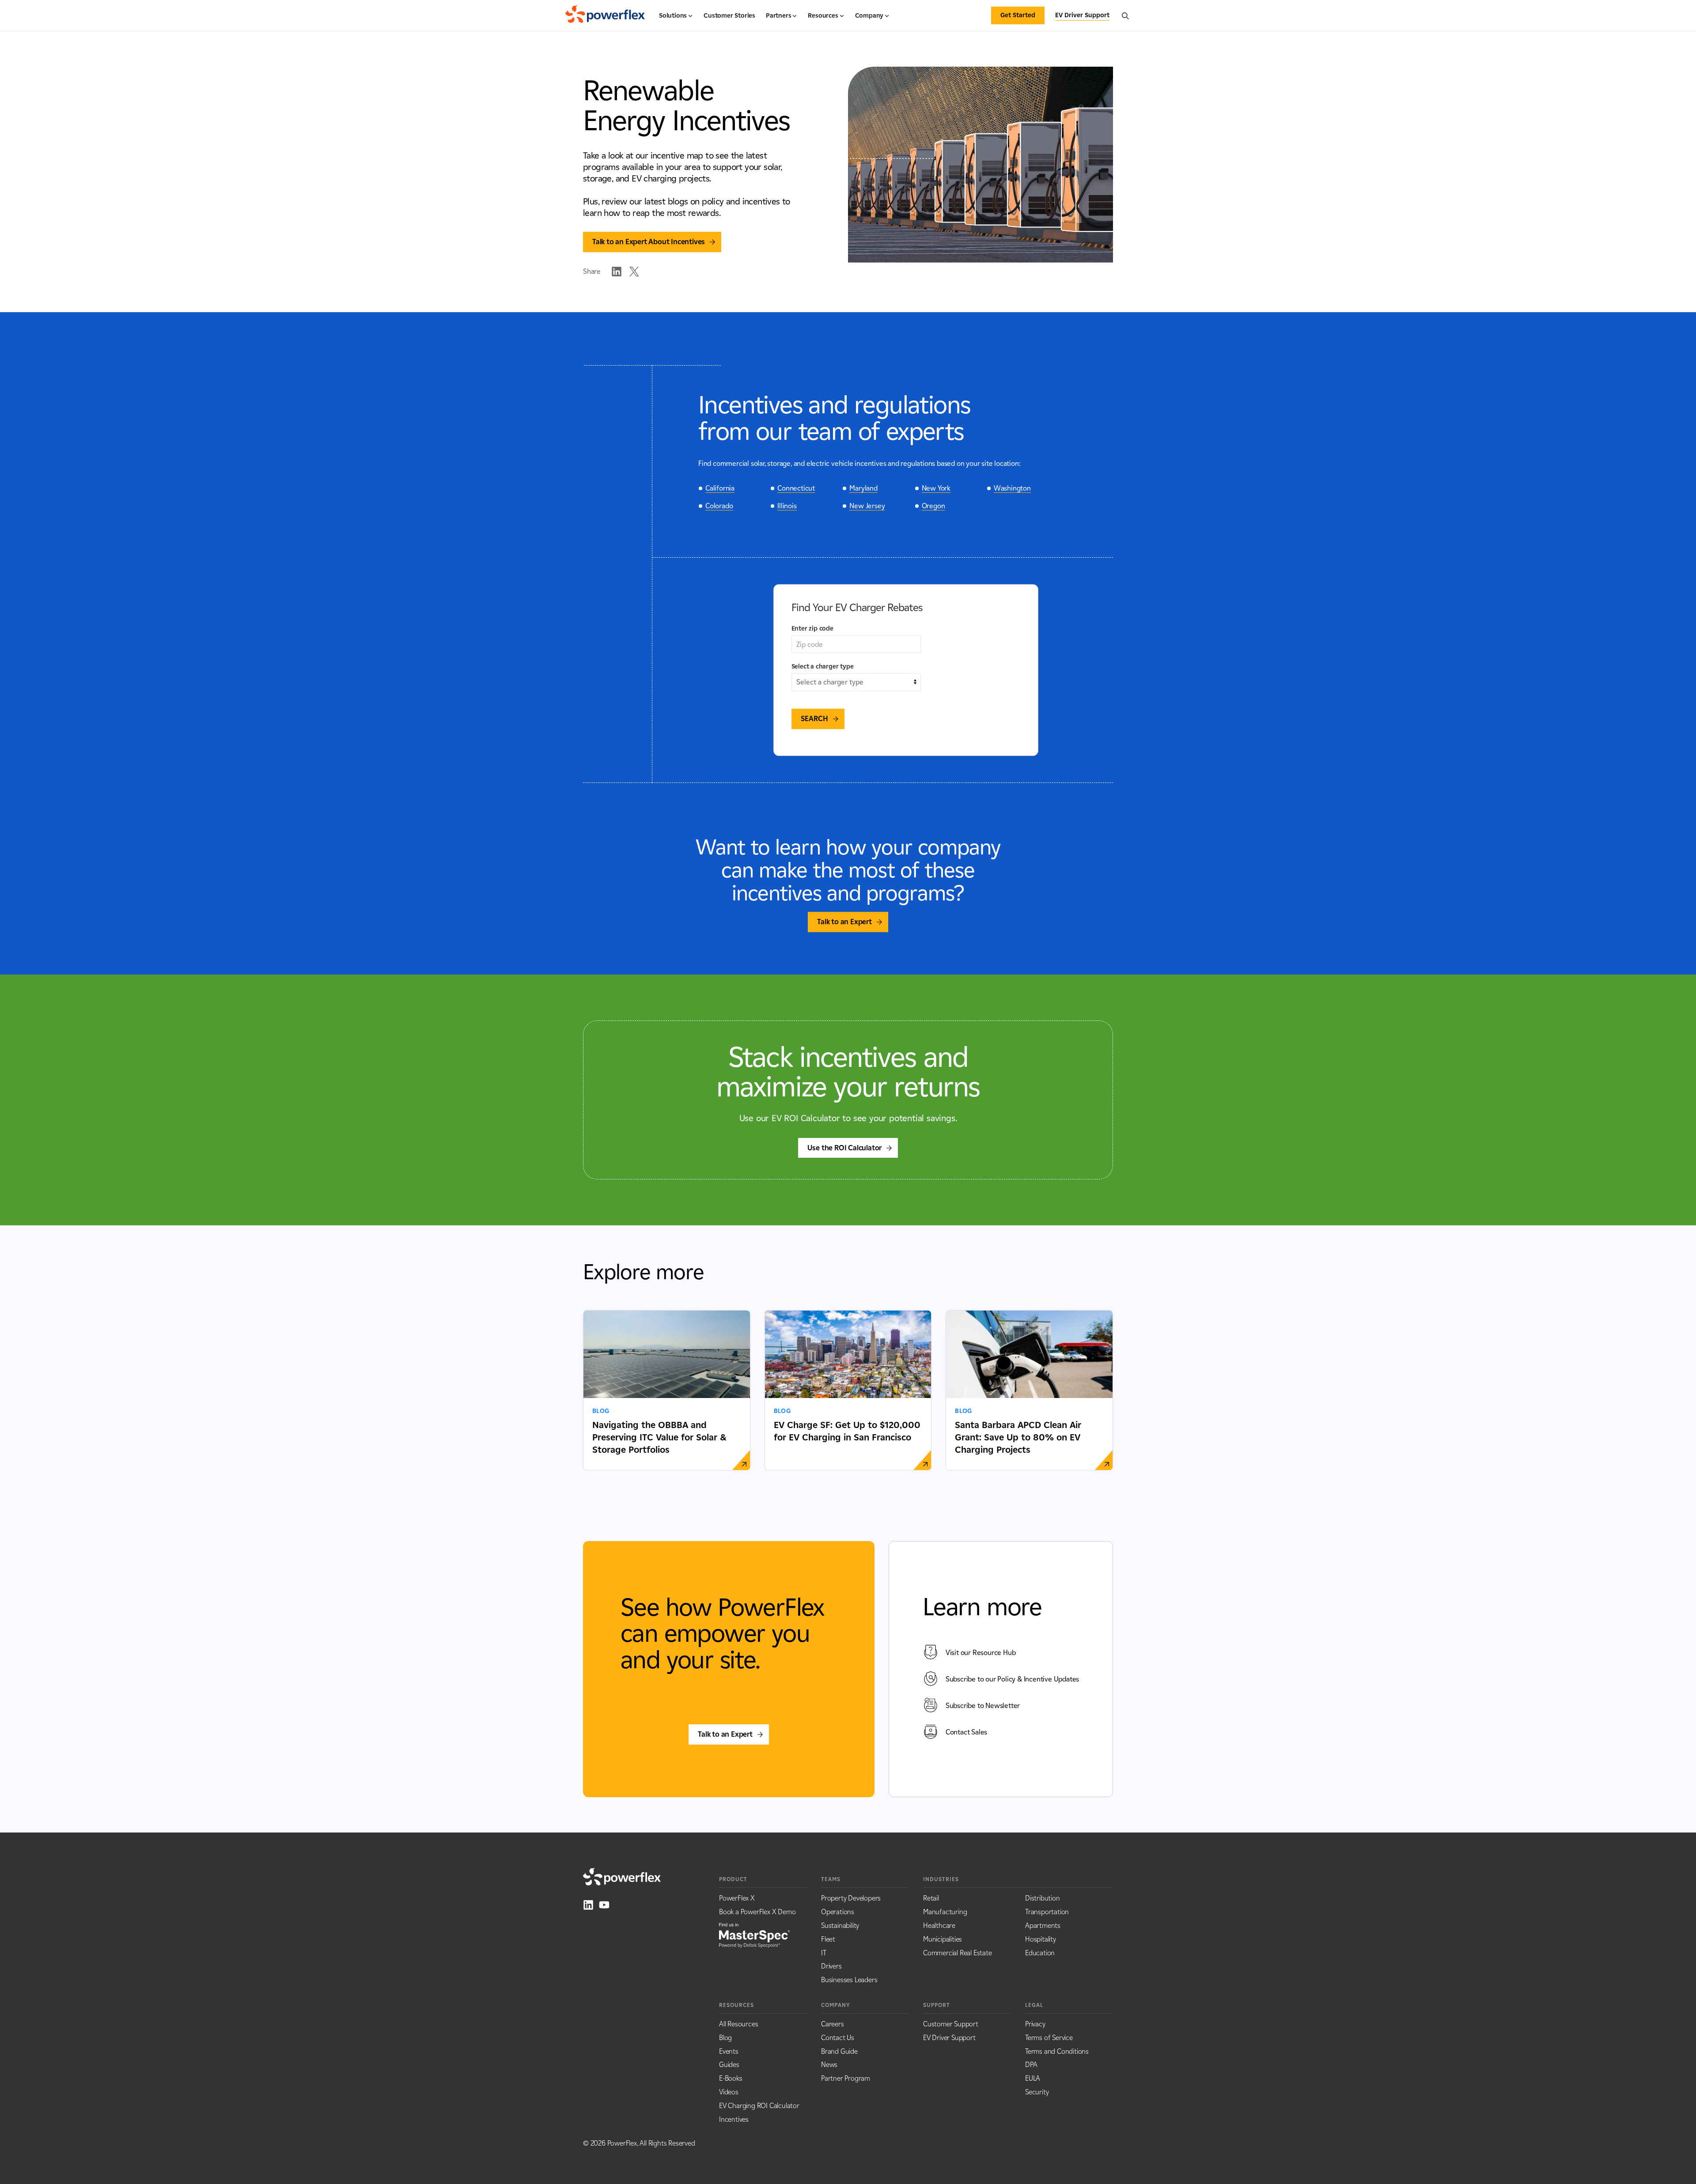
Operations (838, 1912)
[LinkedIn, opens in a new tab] (588, 1905)
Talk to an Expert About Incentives (649, 242)
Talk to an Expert (844, 922)
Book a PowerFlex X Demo (757, 1912)
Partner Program (846, 2078)
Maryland (863, 488)
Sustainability (840, 1925)
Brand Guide (839, 2051)
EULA (1033, 2078)
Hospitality (1041, 1939)
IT (824, 1953)
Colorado (719, 506)
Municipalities (943, 1939)
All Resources (738, 2024)
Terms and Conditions (1057, 2051)
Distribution (1043, 1898)
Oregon (933, 506)
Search (814, 719)
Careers (833, 2024)
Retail (931, 1898)
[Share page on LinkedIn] (617, 272)
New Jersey (867, 506)
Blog (725, 2038)
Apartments (1043, 1925)
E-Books (731, 2078)
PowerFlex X (737, 1898)
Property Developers (851, 1898)
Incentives (734, 2119)
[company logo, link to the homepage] (605, 15)
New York (936, 488)
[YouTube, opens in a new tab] (604, 1905)
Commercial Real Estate (958, 1953)
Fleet (828, 1939)
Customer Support (951, 2024)
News (829, 2065)
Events (729, 2051)
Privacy (1035, 2024)
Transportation (1047, 1912)
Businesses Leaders (849, 1980)
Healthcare (939, 1925)
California (720, 488)
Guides (729, 2065)
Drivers (831, 1966)
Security (1037, 2092)
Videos (729, 2092)
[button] (676, 19)
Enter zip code (812, 629)
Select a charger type (823, 667)
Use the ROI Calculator (845, 1148)
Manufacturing (945, 1912)
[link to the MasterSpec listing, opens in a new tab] (754, 1935)
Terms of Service (1049, 2038)
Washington (1012, 488)
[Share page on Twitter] (634, 272)
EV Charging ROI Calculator (759, 2106)
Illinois (787, 506)
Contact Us (838, 2038)
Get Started (1018, 15)
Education (1040, 1953)
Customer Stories (729, 16)
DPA (1031, 2065)
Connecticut (796, 488)
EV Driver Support (949, 2038)
